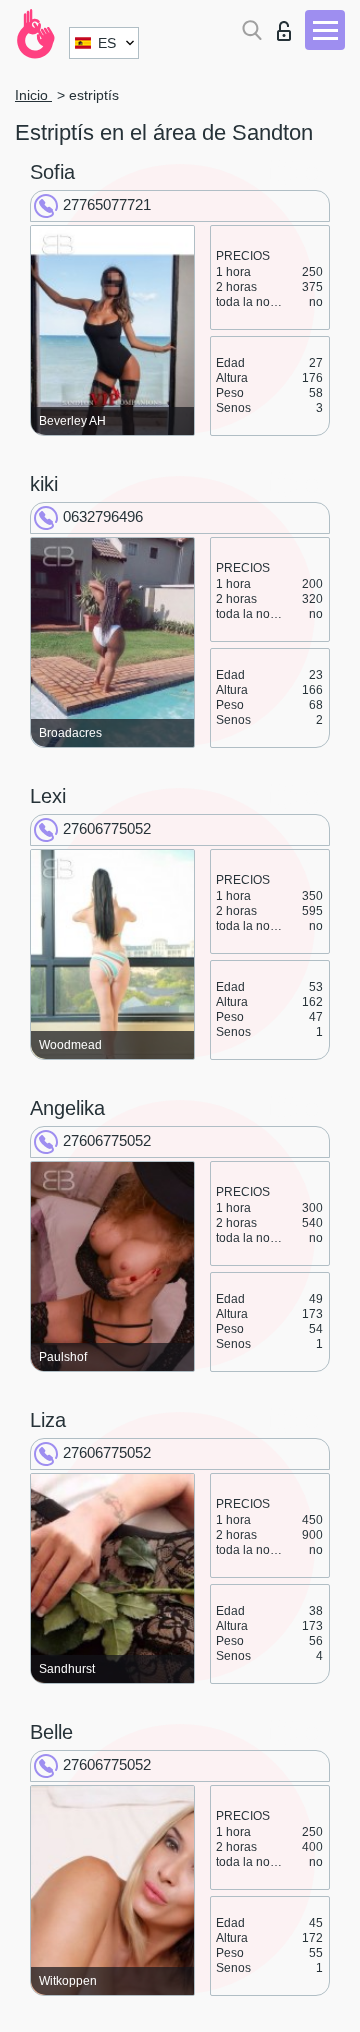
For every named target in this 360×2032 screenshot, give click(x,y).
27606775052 (107, 828)
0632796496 (103, 516)
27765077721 (107, 204)
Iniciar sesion (288, 25)
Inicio (33, 95)
